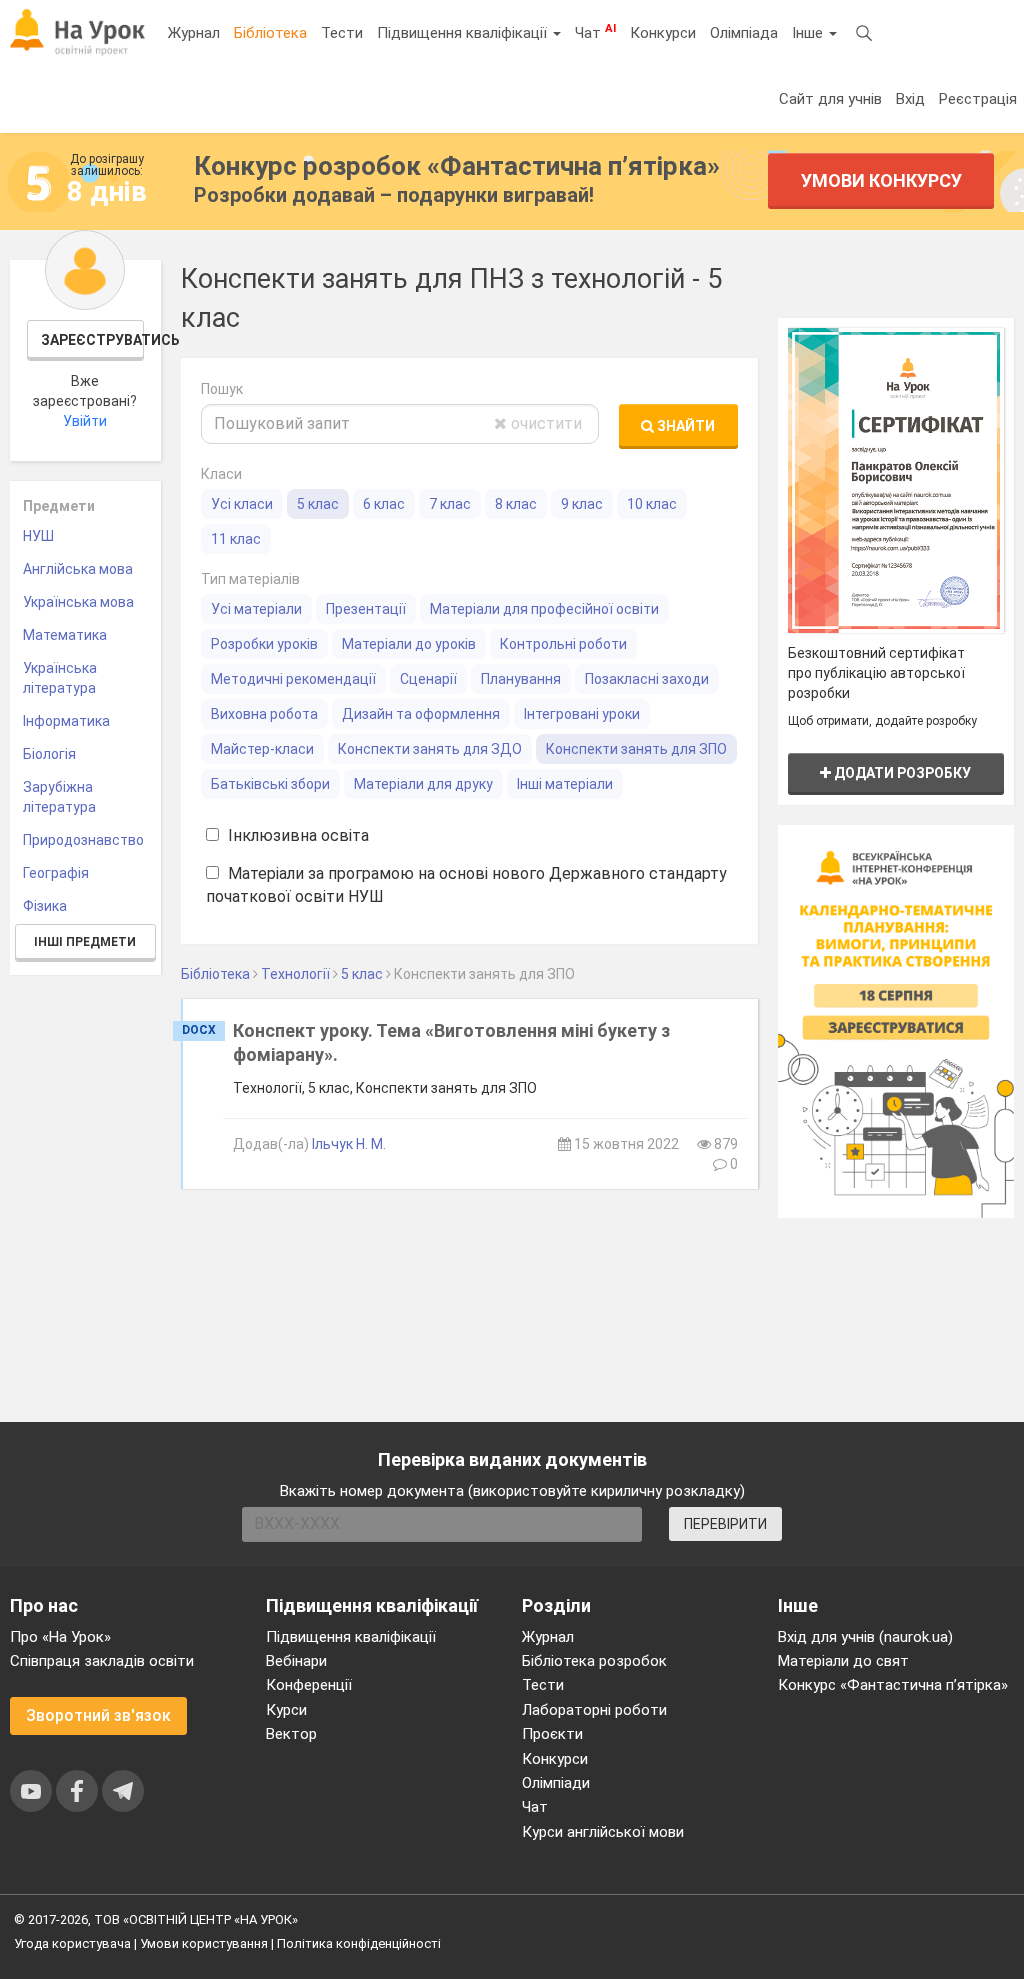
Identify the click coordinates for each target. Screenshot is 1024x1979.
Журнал (194, 33)
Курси (286, 1710)
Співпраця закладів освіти (102, 1661)
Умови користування (204, 1943)
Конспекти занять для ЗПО (636, 749)
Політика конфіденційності (359, 1943)
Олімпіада (744, 33)
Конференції (309, 1685)
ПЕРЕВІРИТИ (725, 1524)
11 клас (236, 539)
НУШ (38, 536)
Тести (342, 33)
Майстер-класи (262, 749)
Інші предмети (85, 942)
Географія (56, 873)
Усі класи (242, 504)
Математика (65, 635)
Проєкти (552, 1734)
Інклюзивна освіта (296, 835)
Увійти (85, 421)
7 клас (450, 504)
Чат (595, 32)
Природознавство (83, 840)
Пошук (222, 389)
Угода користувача (72, 1943)
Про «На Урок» (60, 1637)
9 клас (582, 504)
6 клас (384, 504)
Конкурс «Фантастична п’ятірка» (893, 1685)
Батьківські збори (270, 784)
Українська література (60, 678)
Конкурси (663, 33)
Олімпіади (556, 1783)
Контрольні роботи (563, 644)
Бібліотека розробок (594, 1661)
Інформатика (66, 721)
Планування (521, 679)
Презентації (366, 609)
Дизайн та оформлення (421, 714)
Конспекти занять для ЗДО (430, 749)
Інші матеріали (565, 784)
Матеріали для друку (423, 784)
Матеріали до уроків (409, 644)
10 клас (652, 504)
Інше (809, 33)
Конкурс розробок (457, 166)
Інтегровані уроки (582, 714)
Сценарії (428, 679)
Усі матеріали (256, 609)
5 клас (318, 504)
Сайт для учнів (830, 99)
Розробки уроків (264, 644)
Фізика (45, 906)
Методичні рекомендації (293, 679)
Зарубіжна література (59, 797)
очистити (544, 423)
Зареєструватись (93, 340)
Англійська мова (78, 569)
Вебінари (296, 1661)
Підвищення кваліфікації (464, 33)
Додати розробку (901, 773)
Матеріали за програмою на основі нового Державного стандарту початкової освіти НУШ (466, 885)
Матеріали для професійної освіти (544, 609)
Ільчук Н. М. (349, 1144)
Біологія (49, 754)
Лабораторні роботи (594, 1710)
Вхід (910, 99)
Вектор (291, 1734)
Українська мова (78, 602)
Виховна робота (264, 714)
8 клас (516, 504)
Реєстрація (978, 99)
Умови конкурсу (881, 180)
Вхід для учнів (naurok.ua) (865, 1637)
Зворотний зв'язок (98, 1715)
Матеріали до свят (843, 1661)
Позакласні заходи (647, 679)
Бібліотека (270, 33)
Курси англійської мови (603, 1832)
